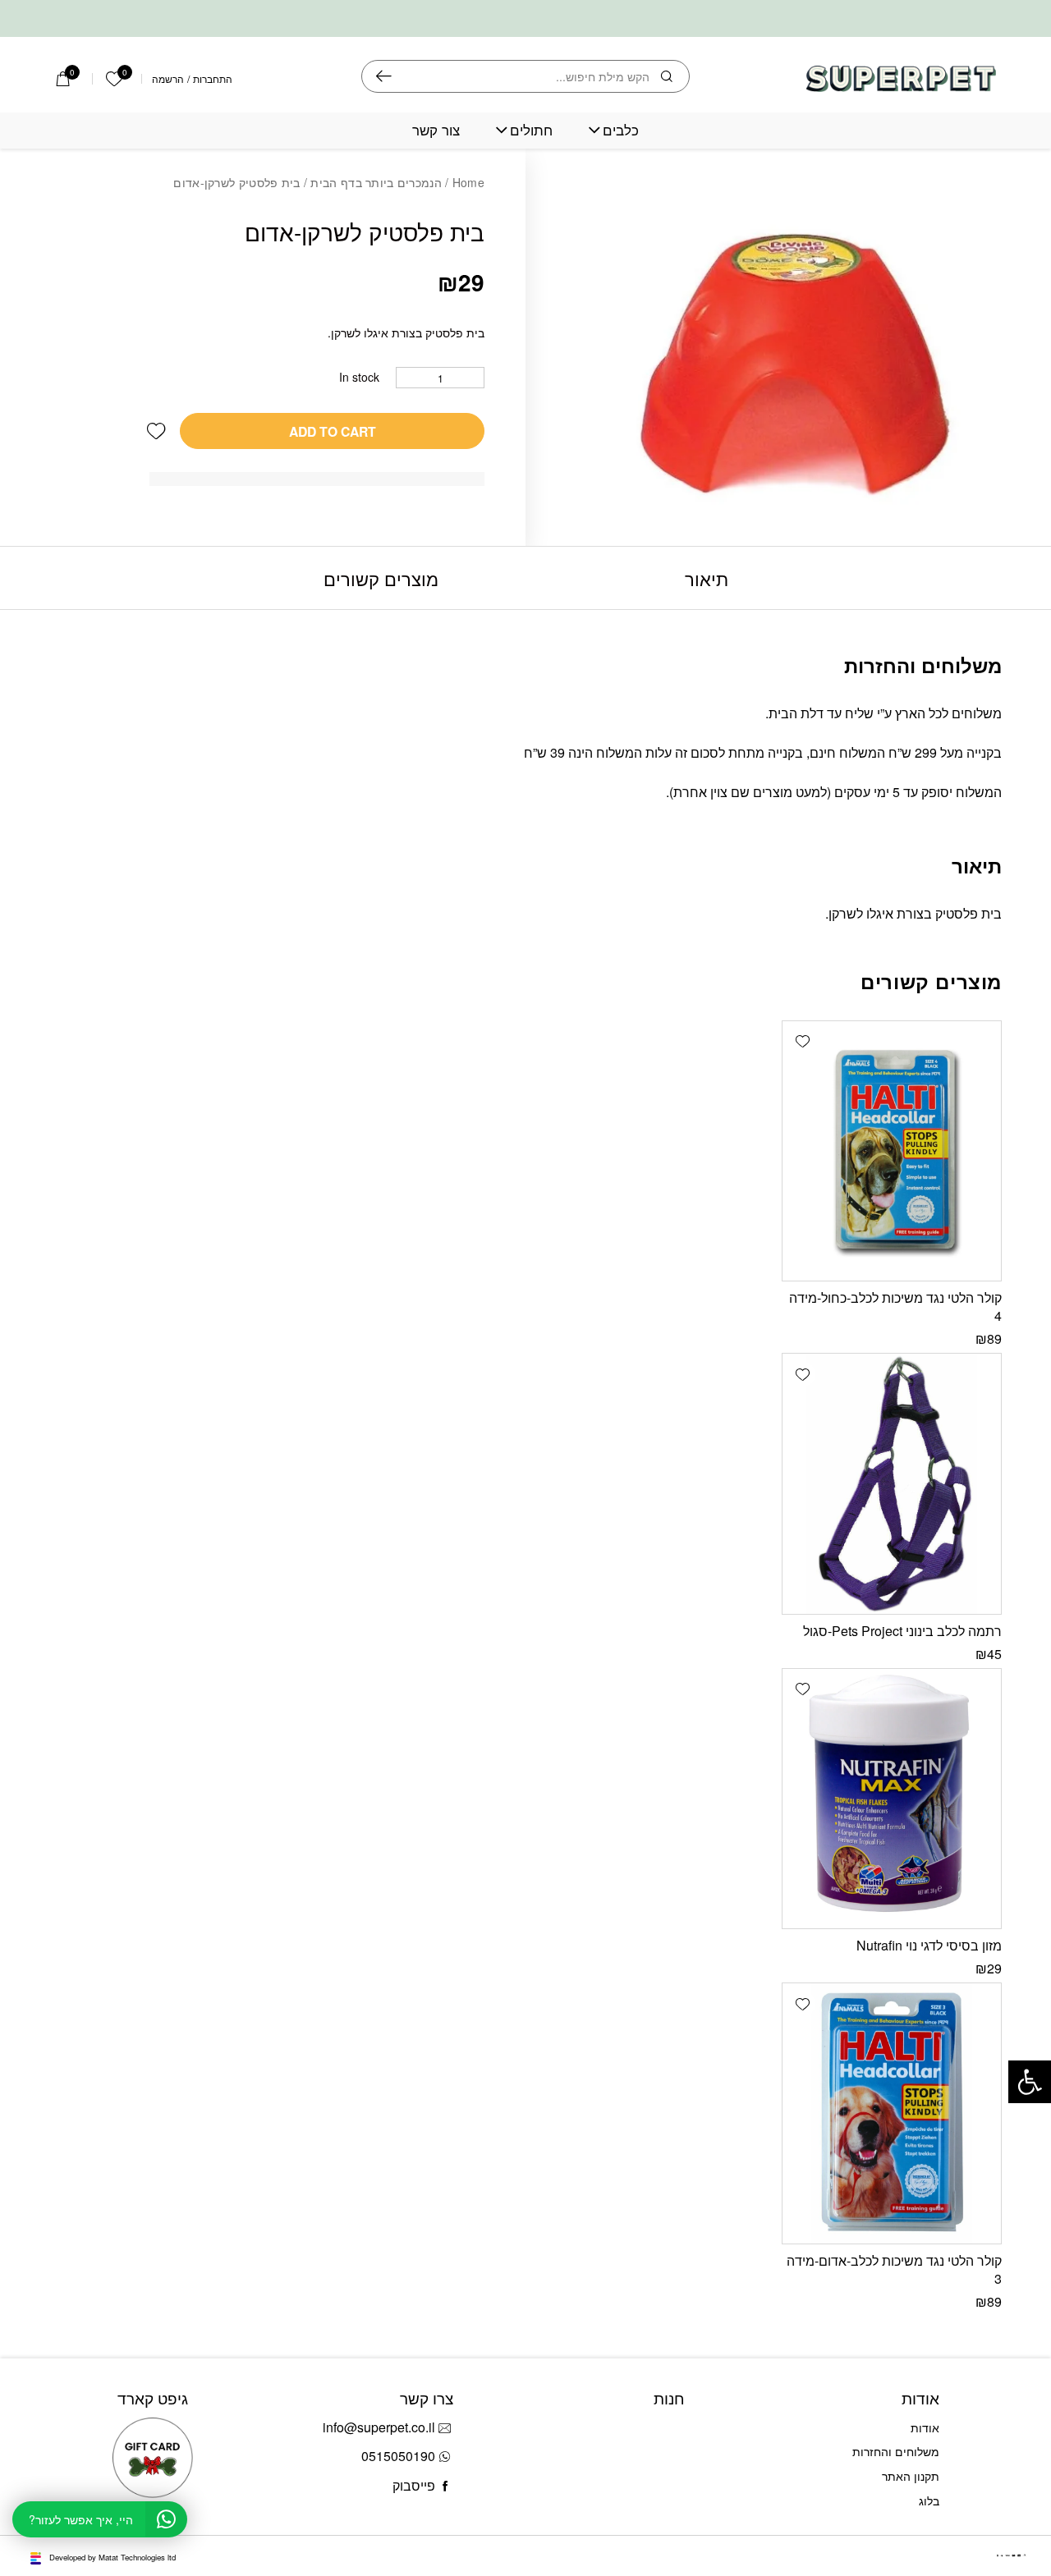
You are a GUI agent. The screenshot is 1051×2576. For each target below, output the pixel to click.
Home (468, 182)
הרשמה (168, 79)
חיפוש (384, 76)
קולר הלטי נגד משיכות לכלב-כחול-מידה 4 (895, 1306)
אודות (925, 2427)
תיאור (707, 578)
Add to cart (333, 431)
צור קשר (436, 130)
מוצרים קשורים (381, 578)
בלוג (929, 2500)
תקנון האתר (911, 2476)
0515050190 (398, 2456)
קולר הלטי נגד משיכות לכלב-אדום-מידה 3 (894, 2269)
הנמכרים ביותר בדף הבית (376, 182)
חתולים (531, 130)
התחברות (213, 79)
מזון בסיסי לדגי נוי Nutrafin (929, 1945)
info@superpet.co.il (379, 2427)
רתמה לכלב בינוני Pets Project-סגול (902, 1631)
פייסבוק (414, 2485)
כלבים (621, 130)
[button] (156, 431)
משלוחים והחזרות (896, 2451)
